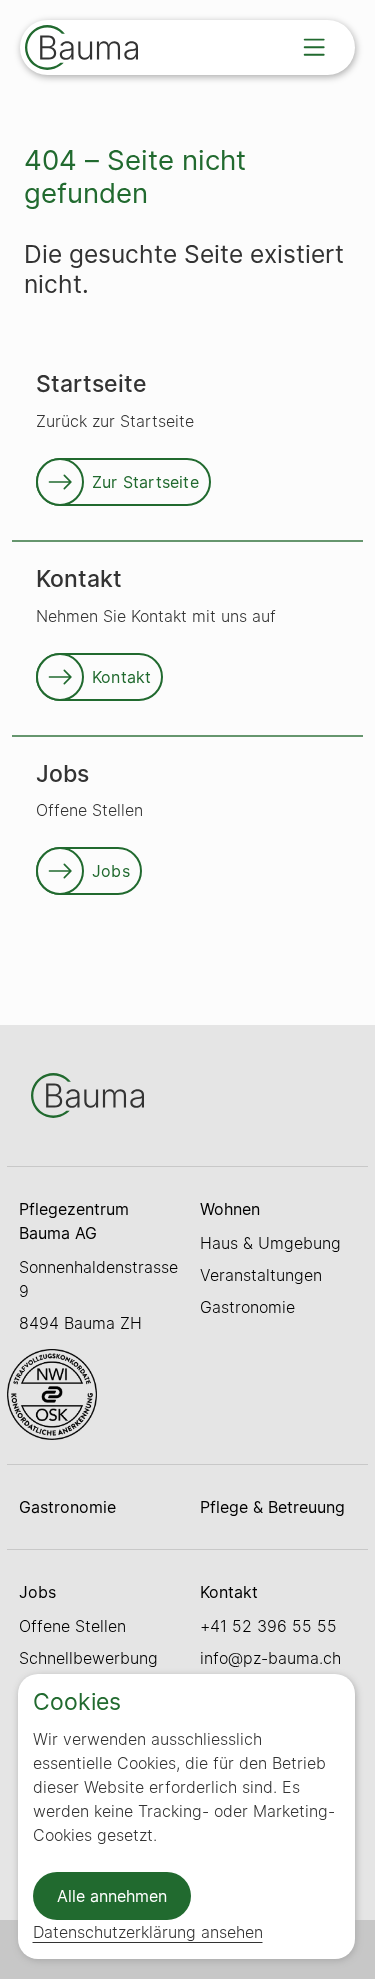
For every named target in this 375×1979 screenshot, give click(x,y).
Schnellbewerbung (88, 1658)
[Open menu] (314, 47)
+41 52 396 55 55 (268, 1626)
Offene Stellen (72, 1626)
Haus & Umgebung (270, 1243)
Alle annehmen (112, 1896)
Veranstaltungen (261, 1275)
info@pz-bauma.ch (270, 1658)
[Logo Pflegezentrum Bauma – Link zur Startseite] (81, 50)
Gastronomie (247, 1307)
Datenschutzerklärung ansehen (148, 1932)
